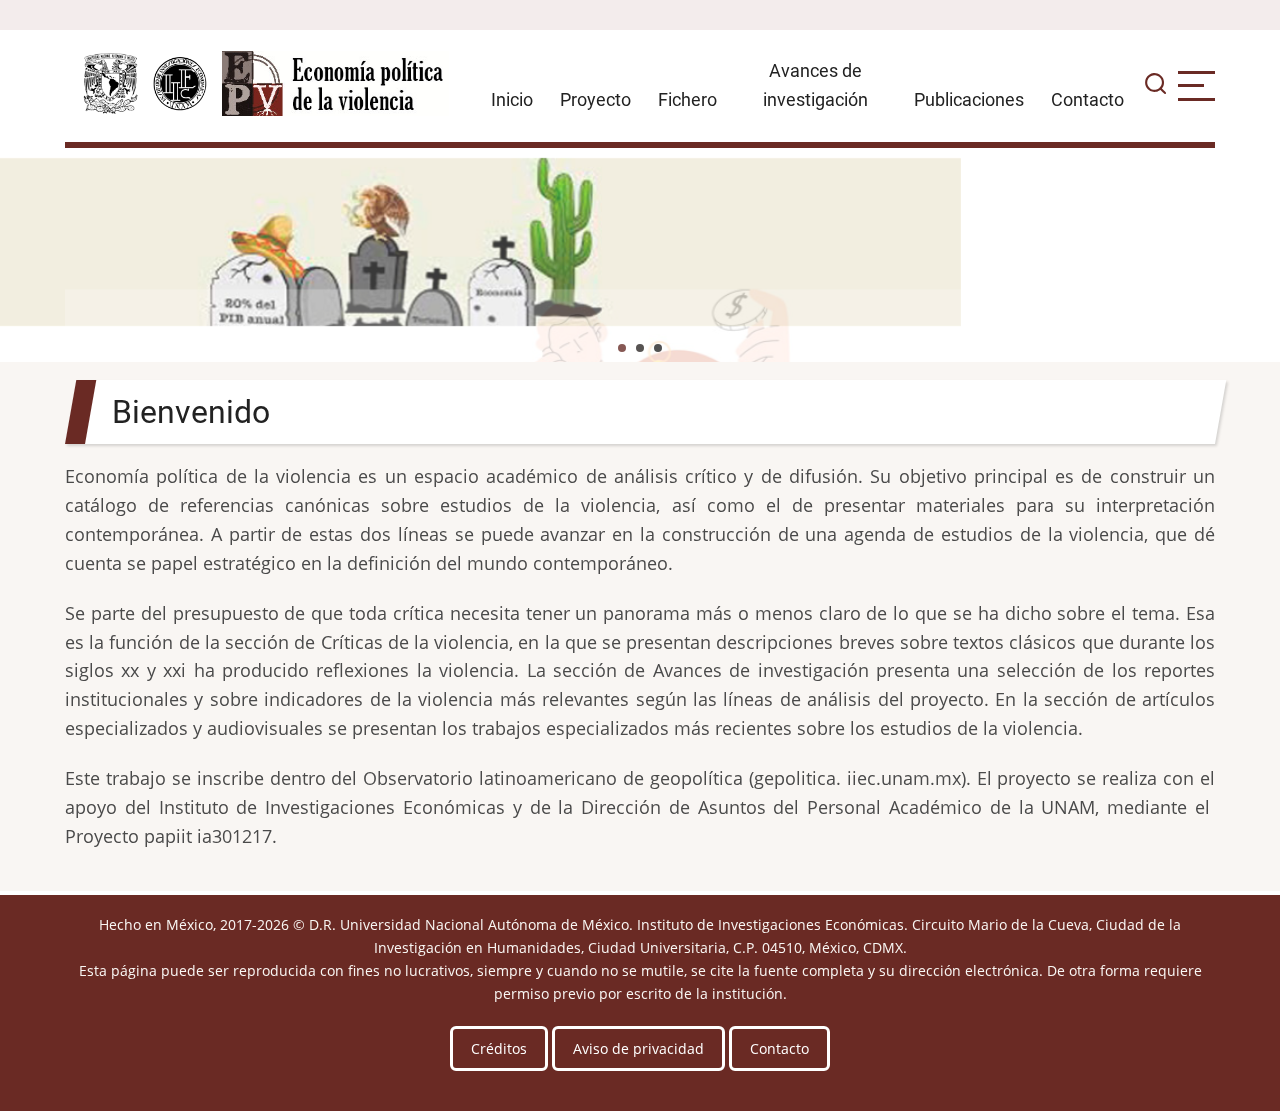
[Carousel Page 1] (622, 348)
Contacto (779, 1048)
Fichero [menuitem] (687, 99)
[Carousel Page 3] (658, 348)
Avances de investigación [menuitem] (815, 85)
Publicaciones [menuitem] (969, 99)
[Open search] (1155, 86)
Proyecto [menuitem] (595, 99)
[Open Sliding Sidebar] (1196, 86)
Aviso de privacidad (638, 1048)
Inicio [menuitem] (512, 99)
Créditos (499, 1048)
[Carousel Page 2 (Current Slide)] (640, 348)
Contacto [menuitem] (1087, 99)
